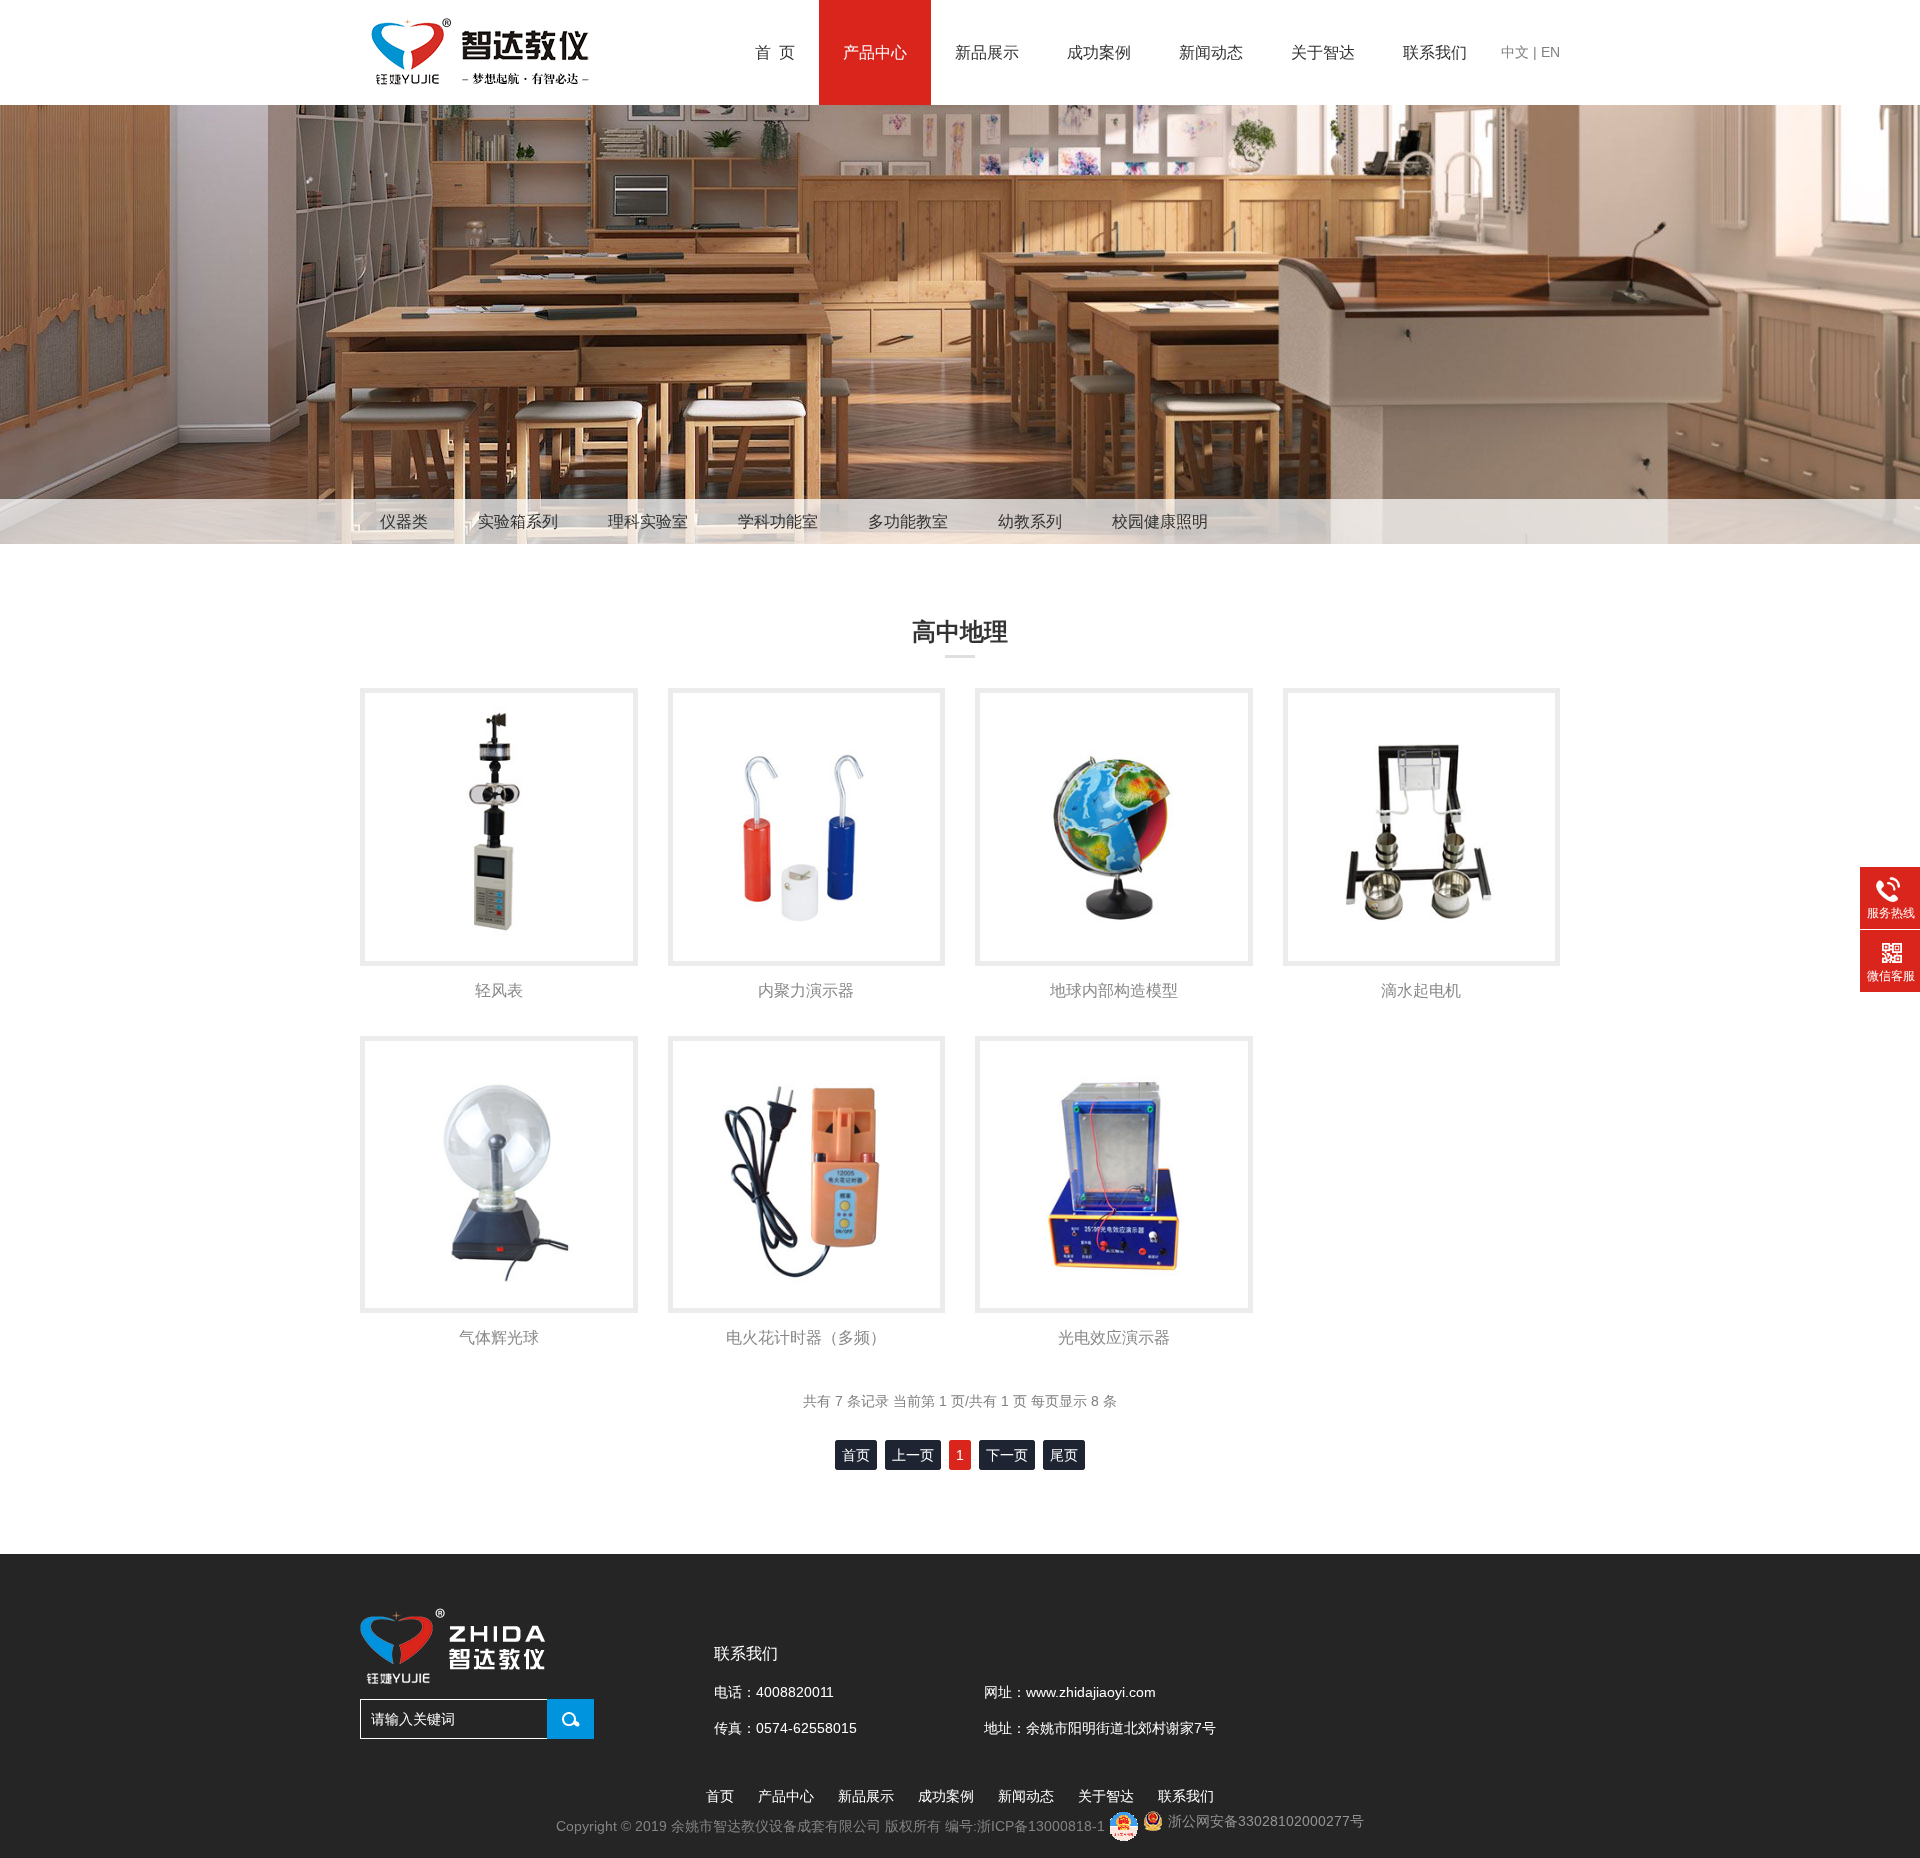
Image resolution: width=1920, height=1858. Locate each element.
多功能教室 (908, 521)
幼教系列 (1030, 521)
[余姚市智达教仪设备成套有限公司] (482, 53)
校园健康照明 (1160, 521)
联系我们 (1435, 52)
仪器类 (404, 521)
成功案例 (1099, 52)
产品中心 (875, 52)
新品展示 (987, 52)
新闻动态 (1211, 52)
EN (1550, 52)
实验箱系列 (518, 521)
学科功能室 (778, 521)
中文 (1515, 52)
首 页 (775, 52)
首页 (720, 1796)
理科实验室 (648, 521)
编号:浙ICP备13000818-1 (1027, 1826)
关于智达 (1323, 52)
